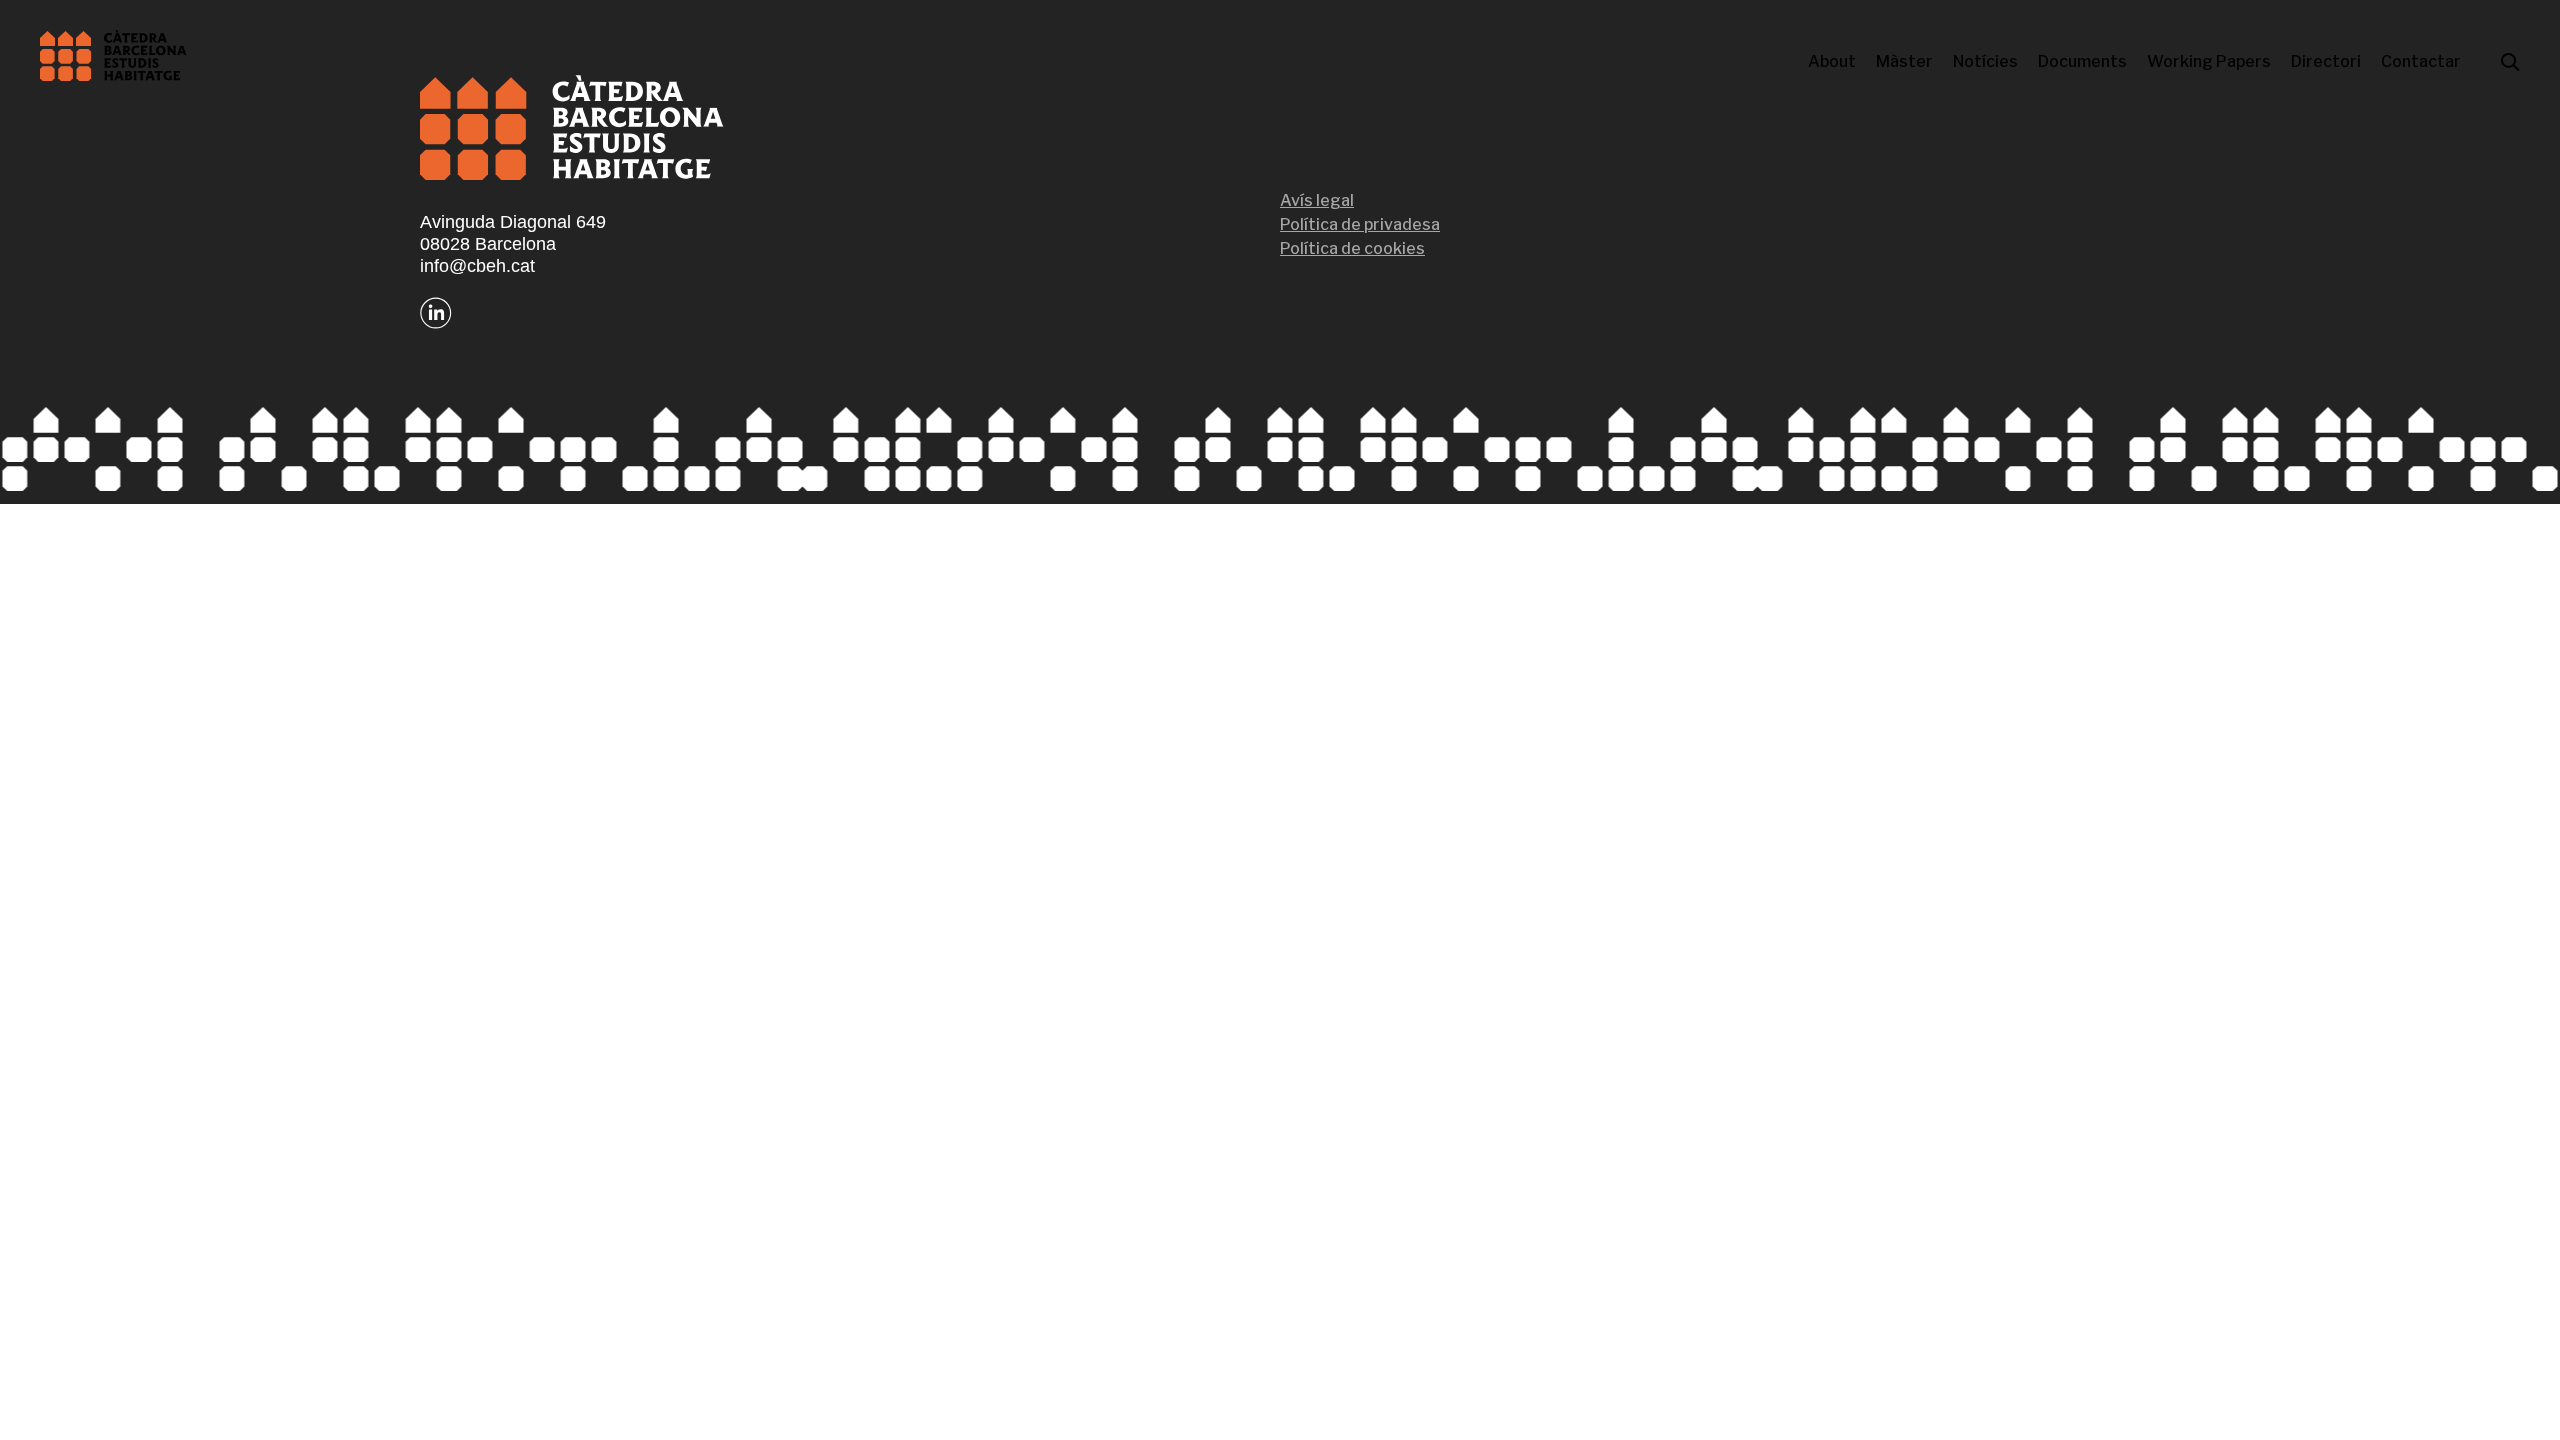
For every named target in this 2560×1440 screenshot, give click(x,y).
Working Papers (2209, 61)
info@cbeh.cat (477, 266)
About (1832, 61)
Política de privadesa (1360, 224)
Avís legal (1317, 200)
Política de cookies (1352, 248)
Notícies (1985, 61)
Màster (1904, 61)
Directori (2326, 61)
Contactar (2421, 61)
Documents (2082, 61)
